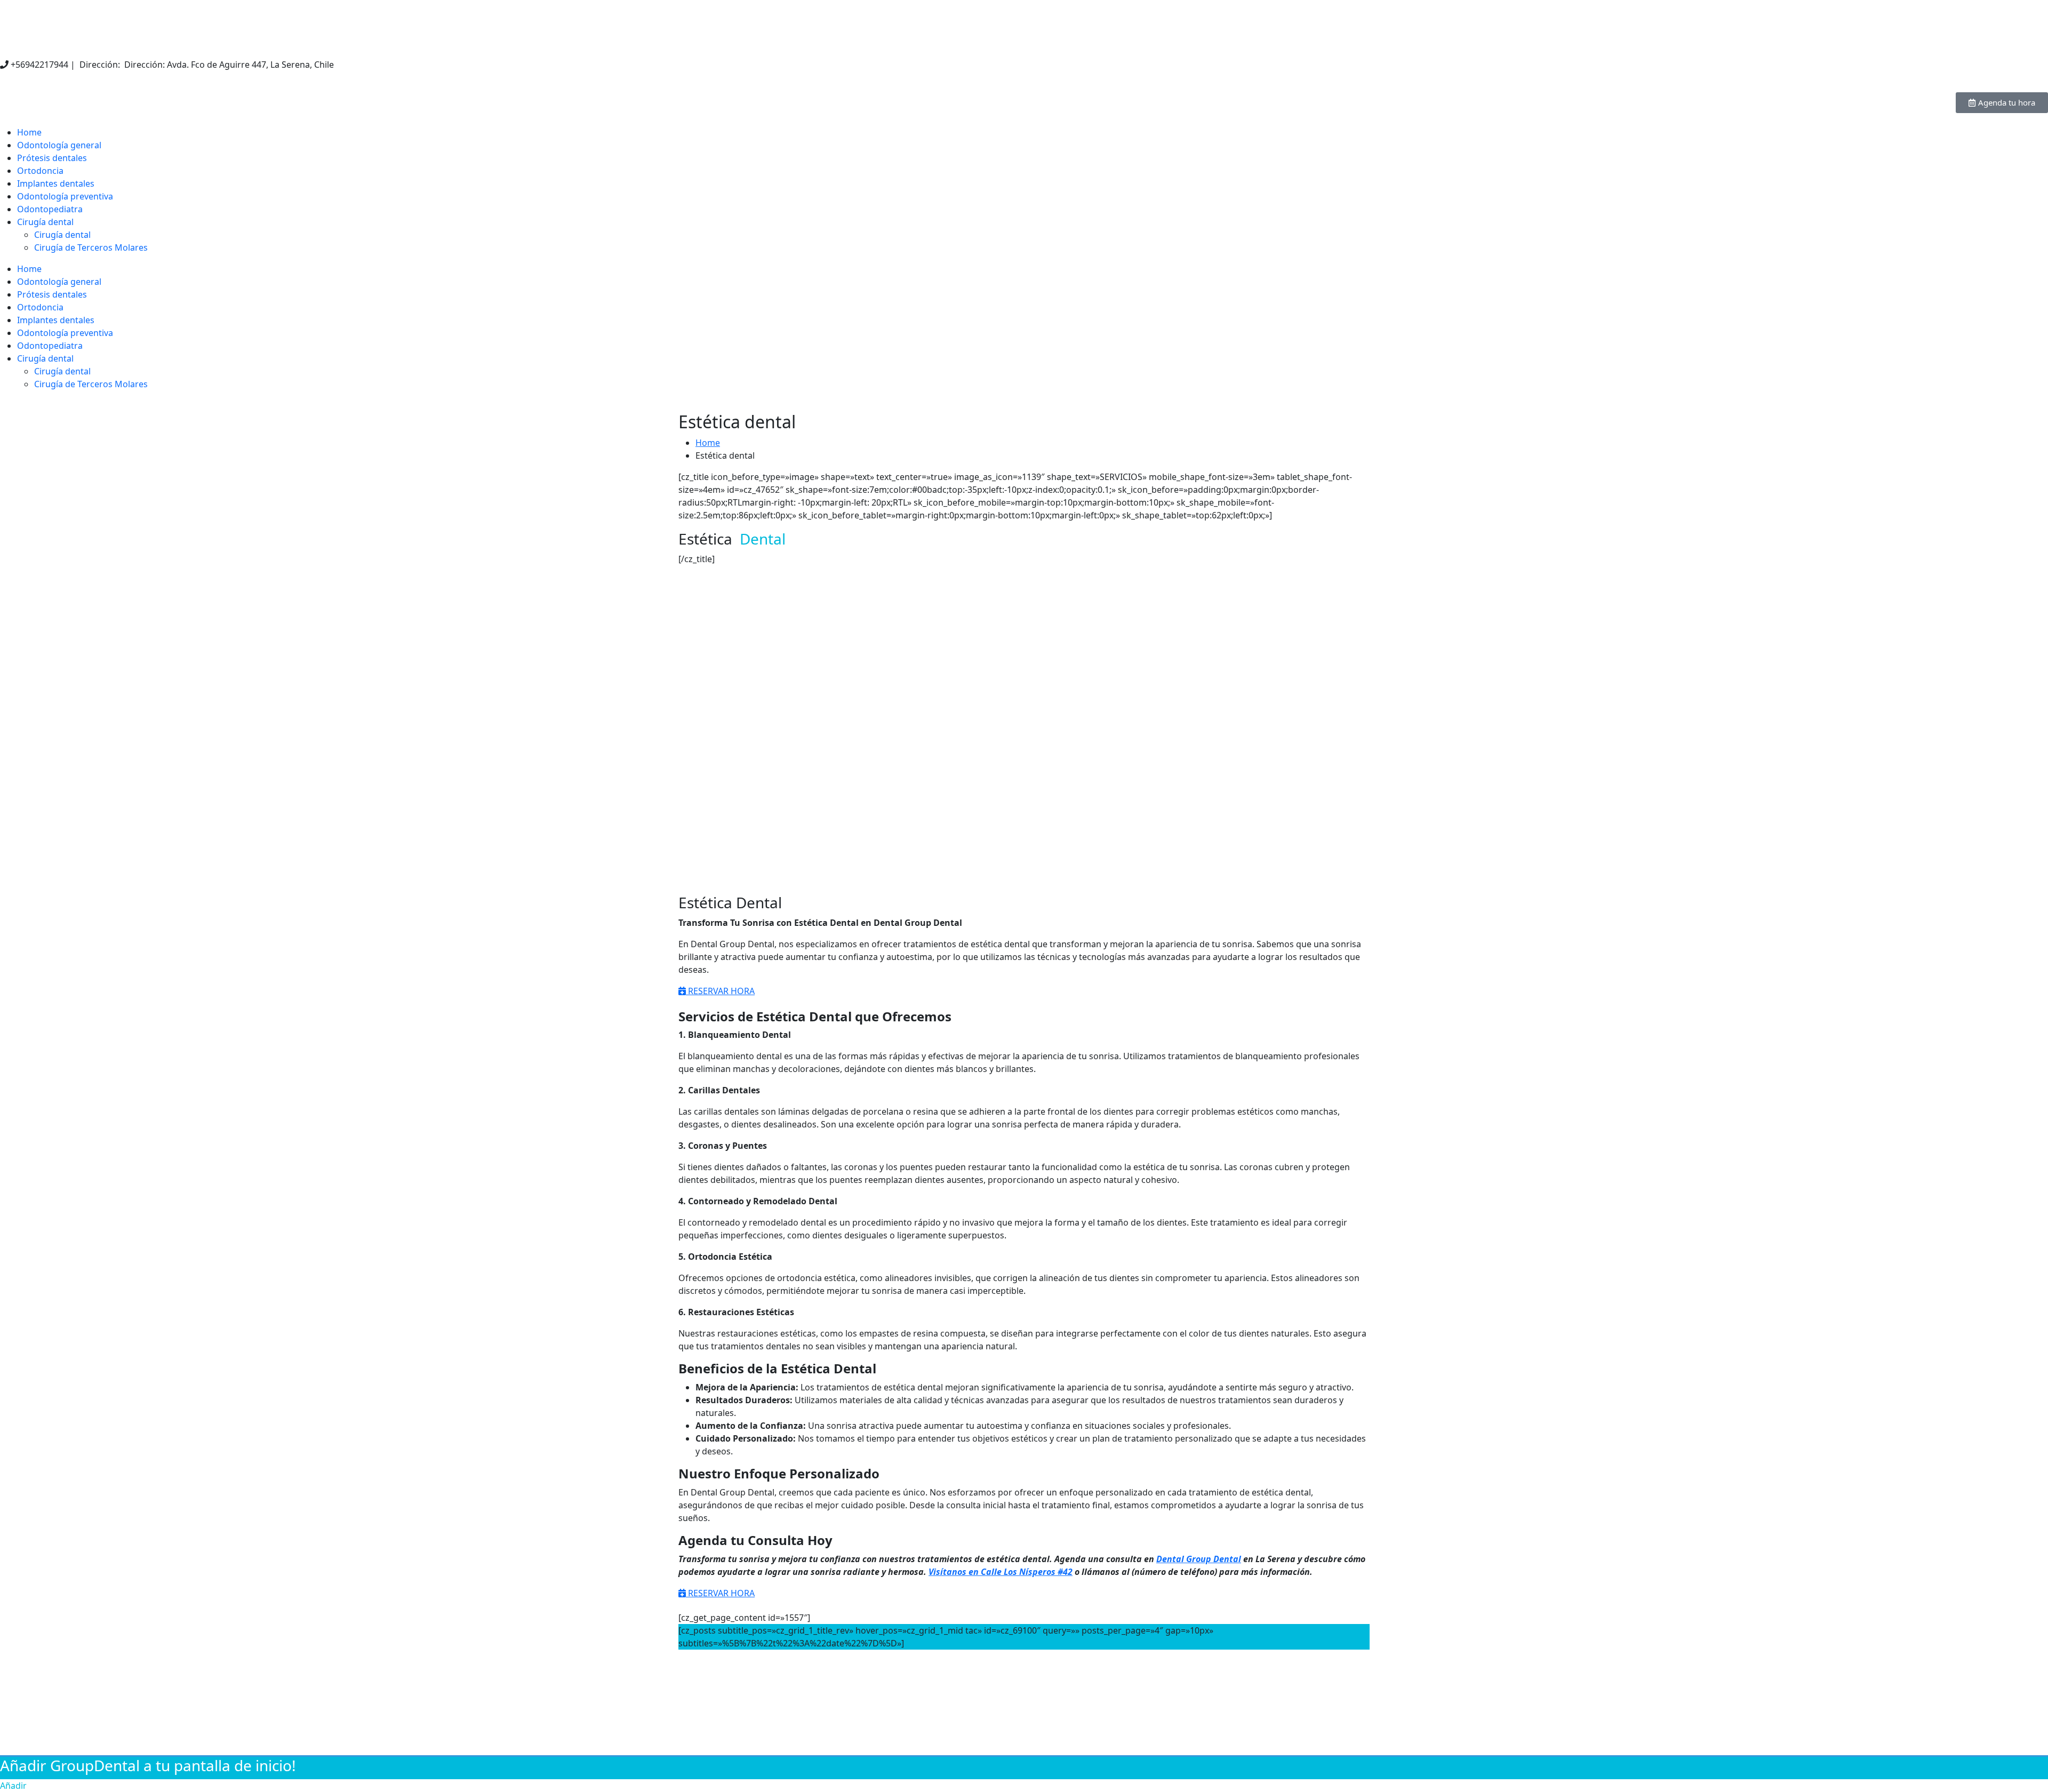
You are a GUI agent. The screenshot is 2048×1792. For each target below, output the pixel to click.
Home (29, 132)
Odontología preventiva (65, 196)
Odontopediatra (50, 209)
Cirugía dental (45, 222)
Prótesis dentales (52, 158)
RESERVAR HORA (720, 991)
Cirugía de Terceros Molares (91, 247)
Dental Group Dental (1199, 1559)
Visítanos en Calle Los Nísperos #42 (1001, 1572)
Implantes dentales (56, 183)
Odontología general (59, 145)
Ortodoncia (40, 171)
